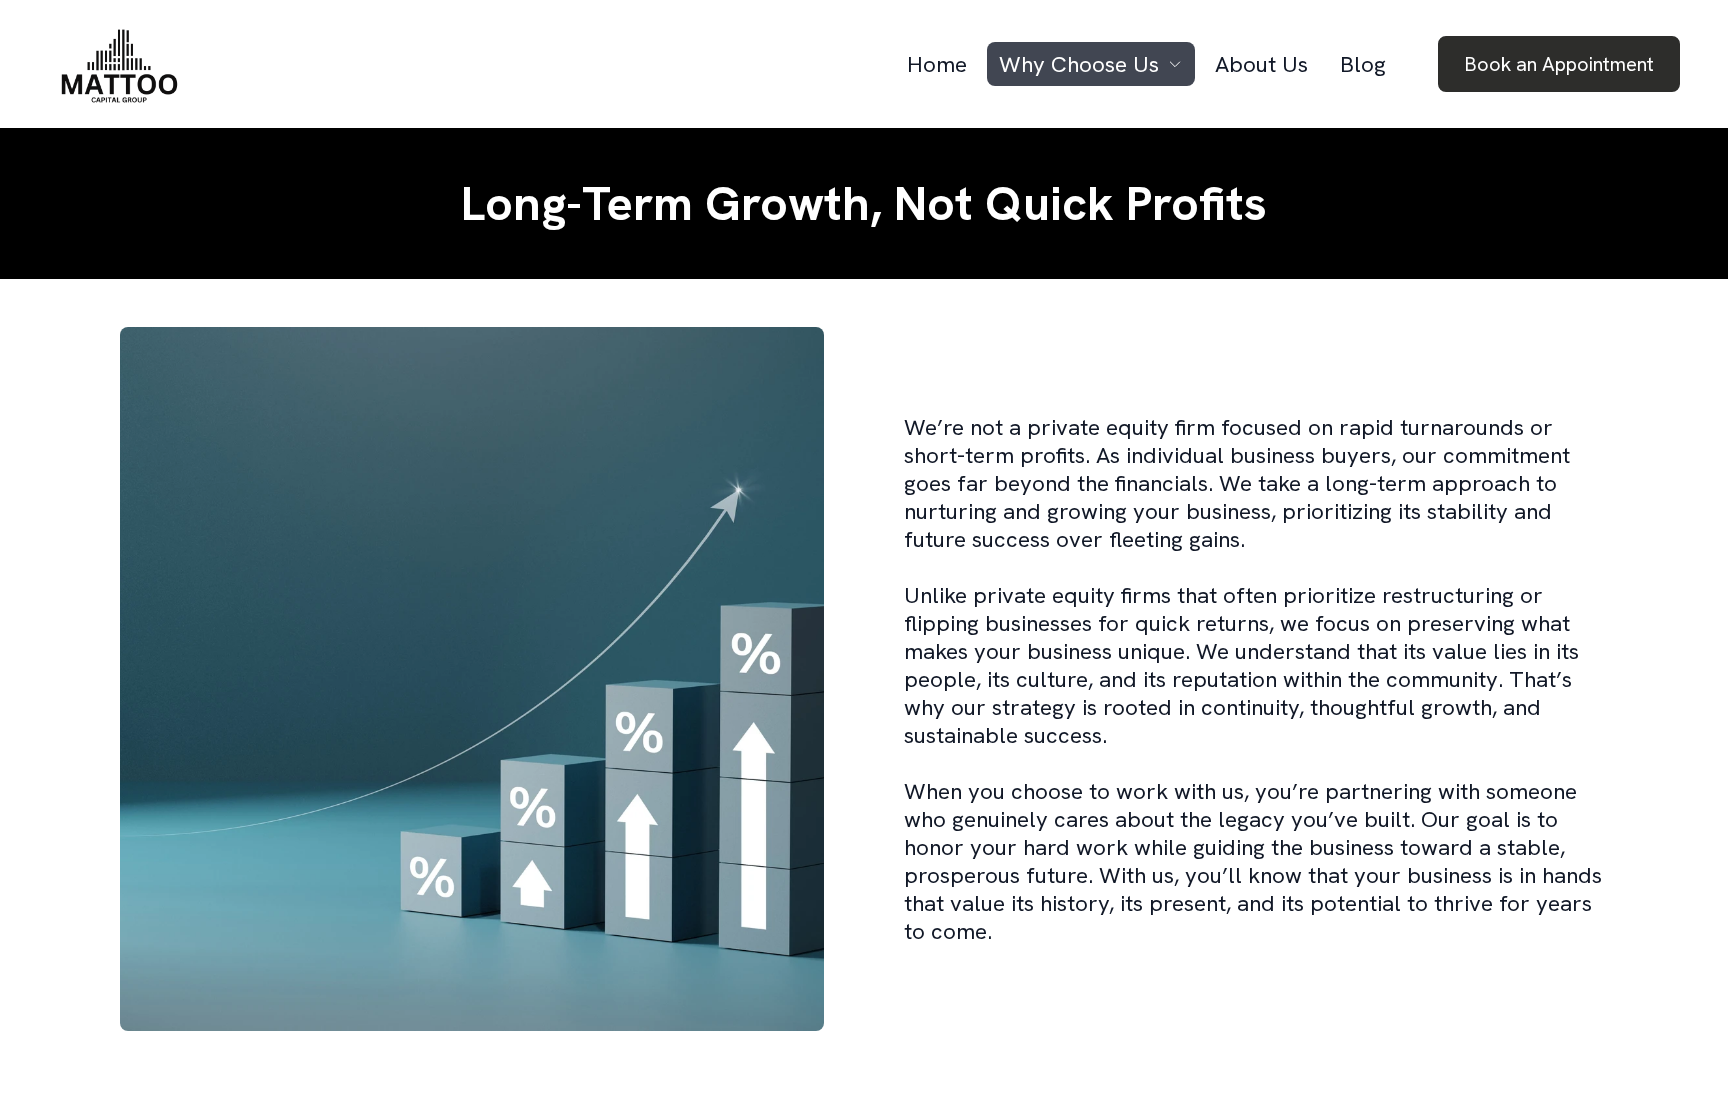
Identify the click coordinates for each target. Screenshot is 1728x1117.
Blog (1363, 64)
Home (937, 64)
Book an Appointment (1559, 64)
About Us (1261, 64)
